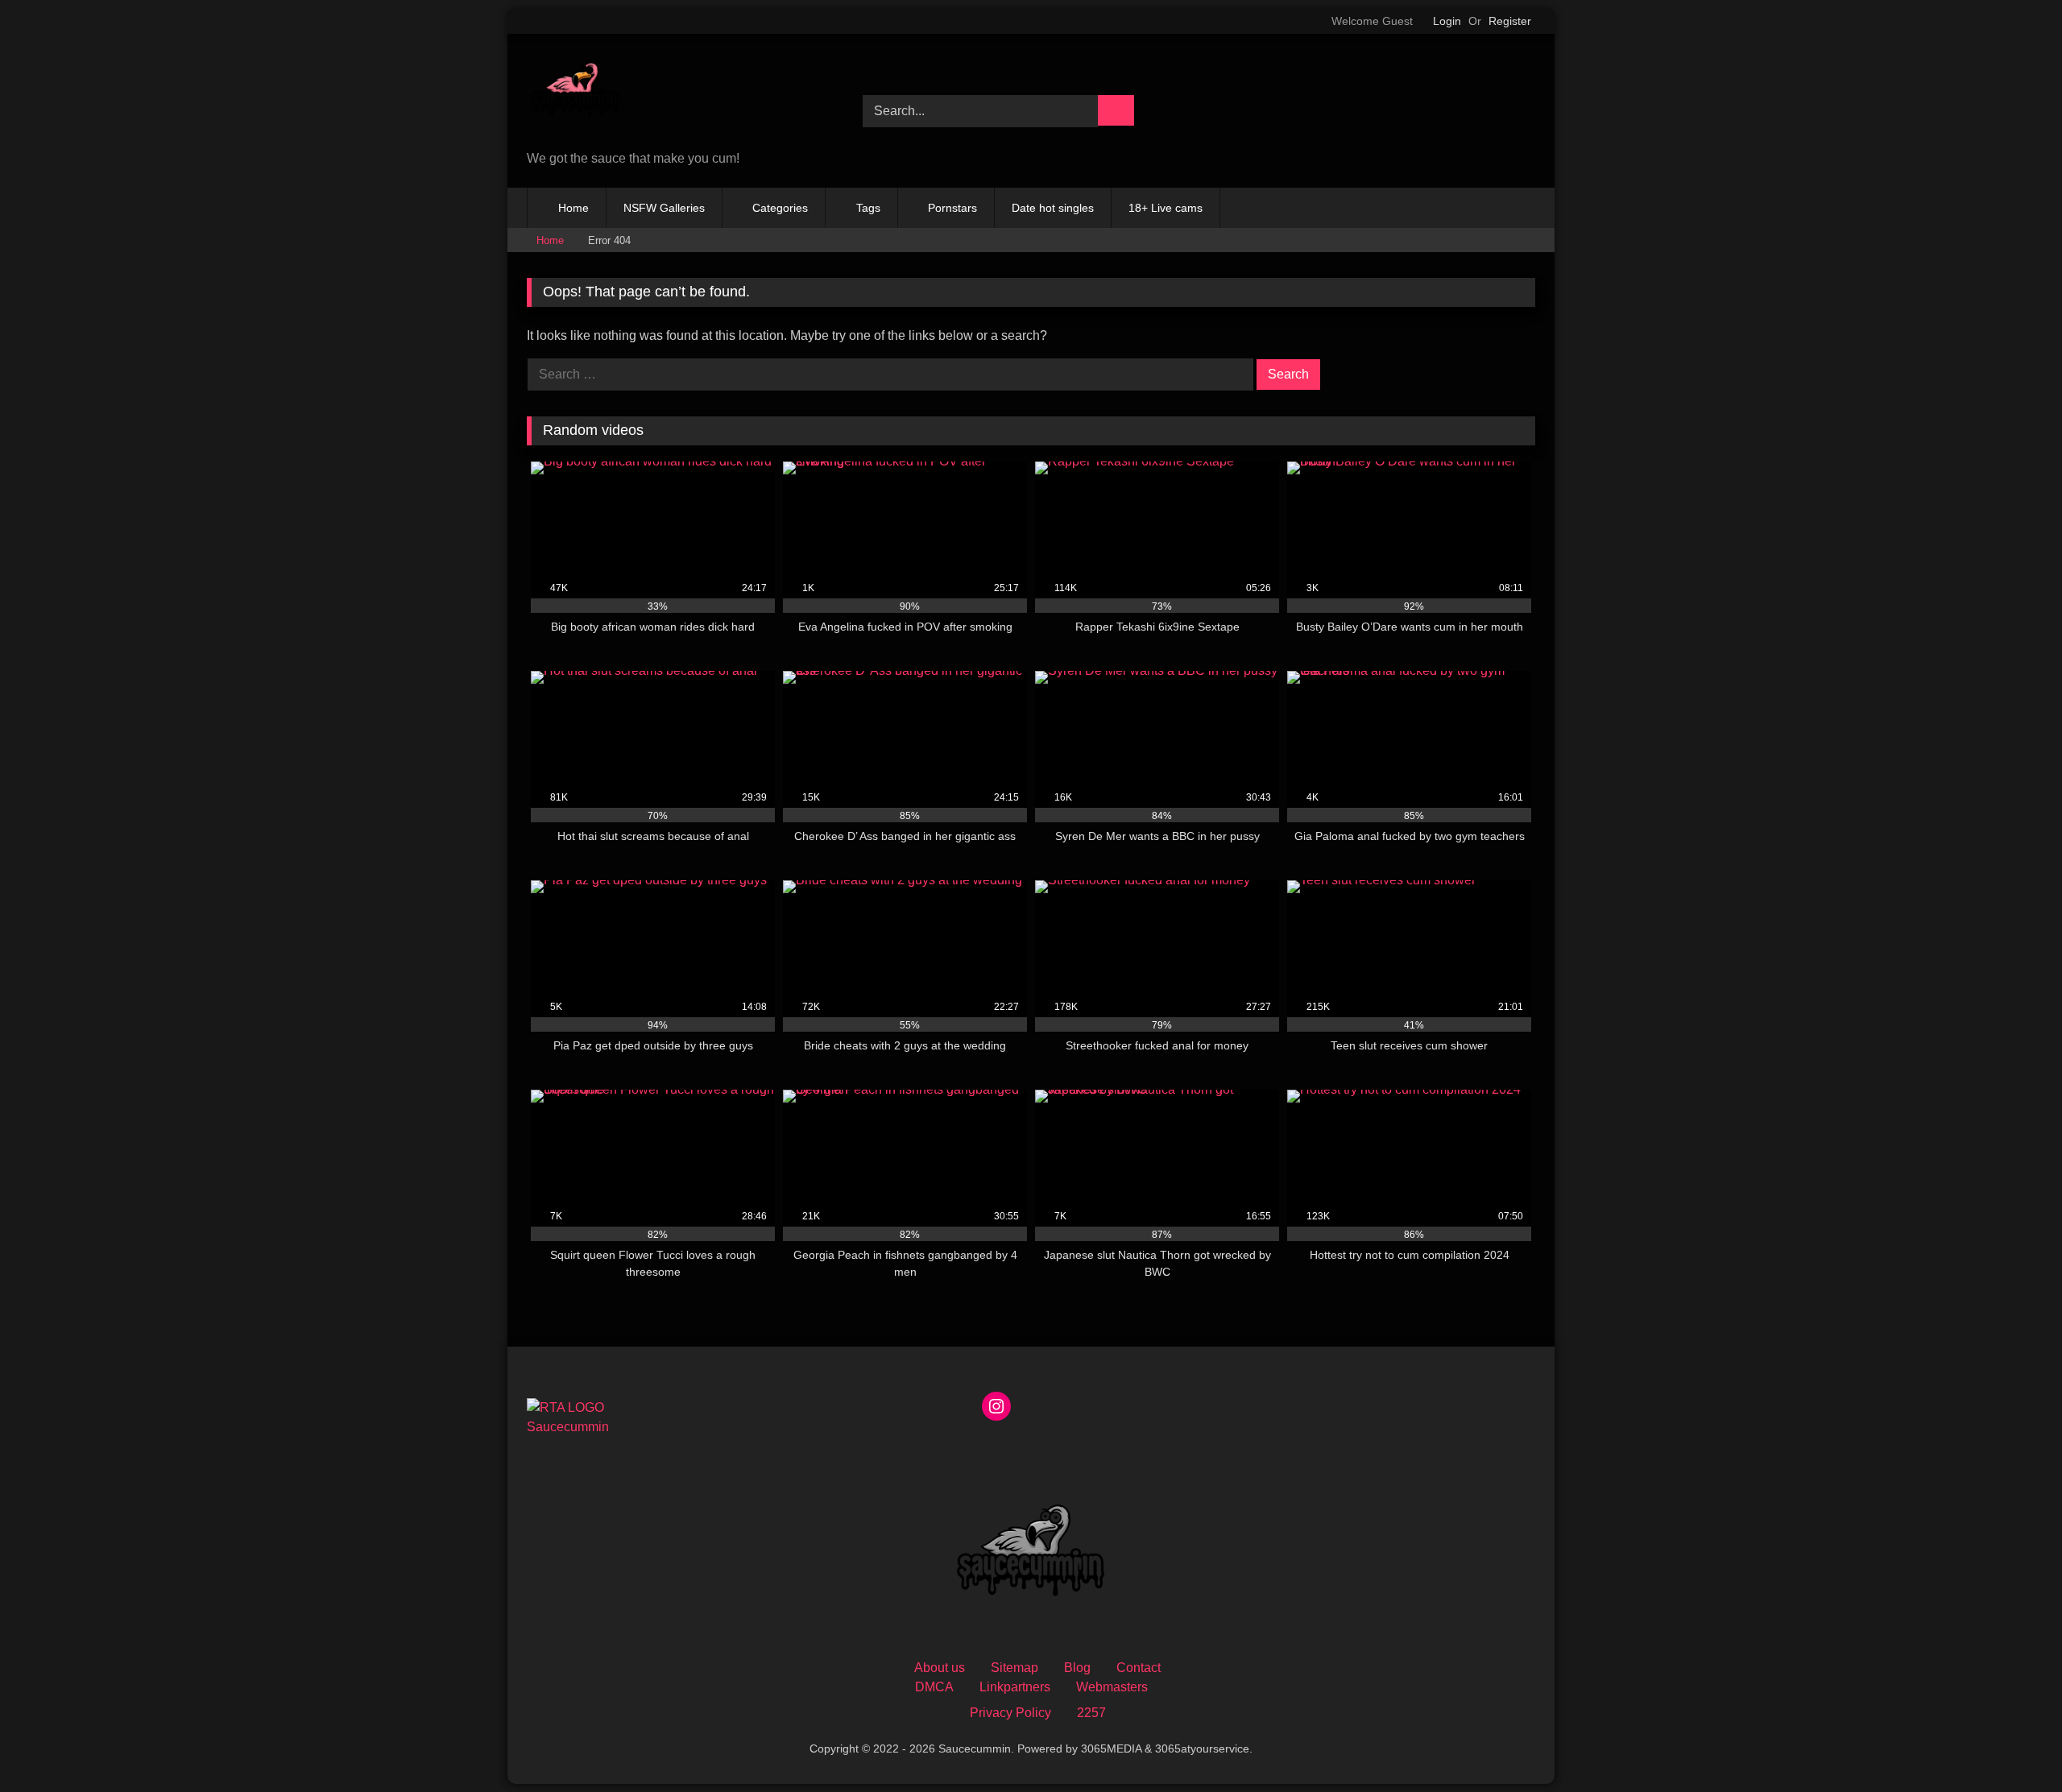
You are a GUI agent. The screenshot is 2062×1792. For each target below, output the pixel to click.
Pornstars (952, 208)
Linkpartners (1015, 1687)
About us (940, 1668)
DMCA (934, 1687)
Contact (1139, 1668)
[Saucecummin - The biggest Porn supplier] (575, 95)
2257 (1091, 1713)
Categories (780, 208)
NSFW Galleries (664, 208)
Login (1447, 21)
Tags (868, 208)
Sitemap (1014, 1668)
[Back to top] (2014, 1744)
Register (1510, 21)
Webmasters (1112, 1687)
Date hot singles (1053, 208)
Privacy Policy (1010, 1713)
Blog (1077, 1668)
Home (573, 208)
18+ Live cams (1166, 208)
